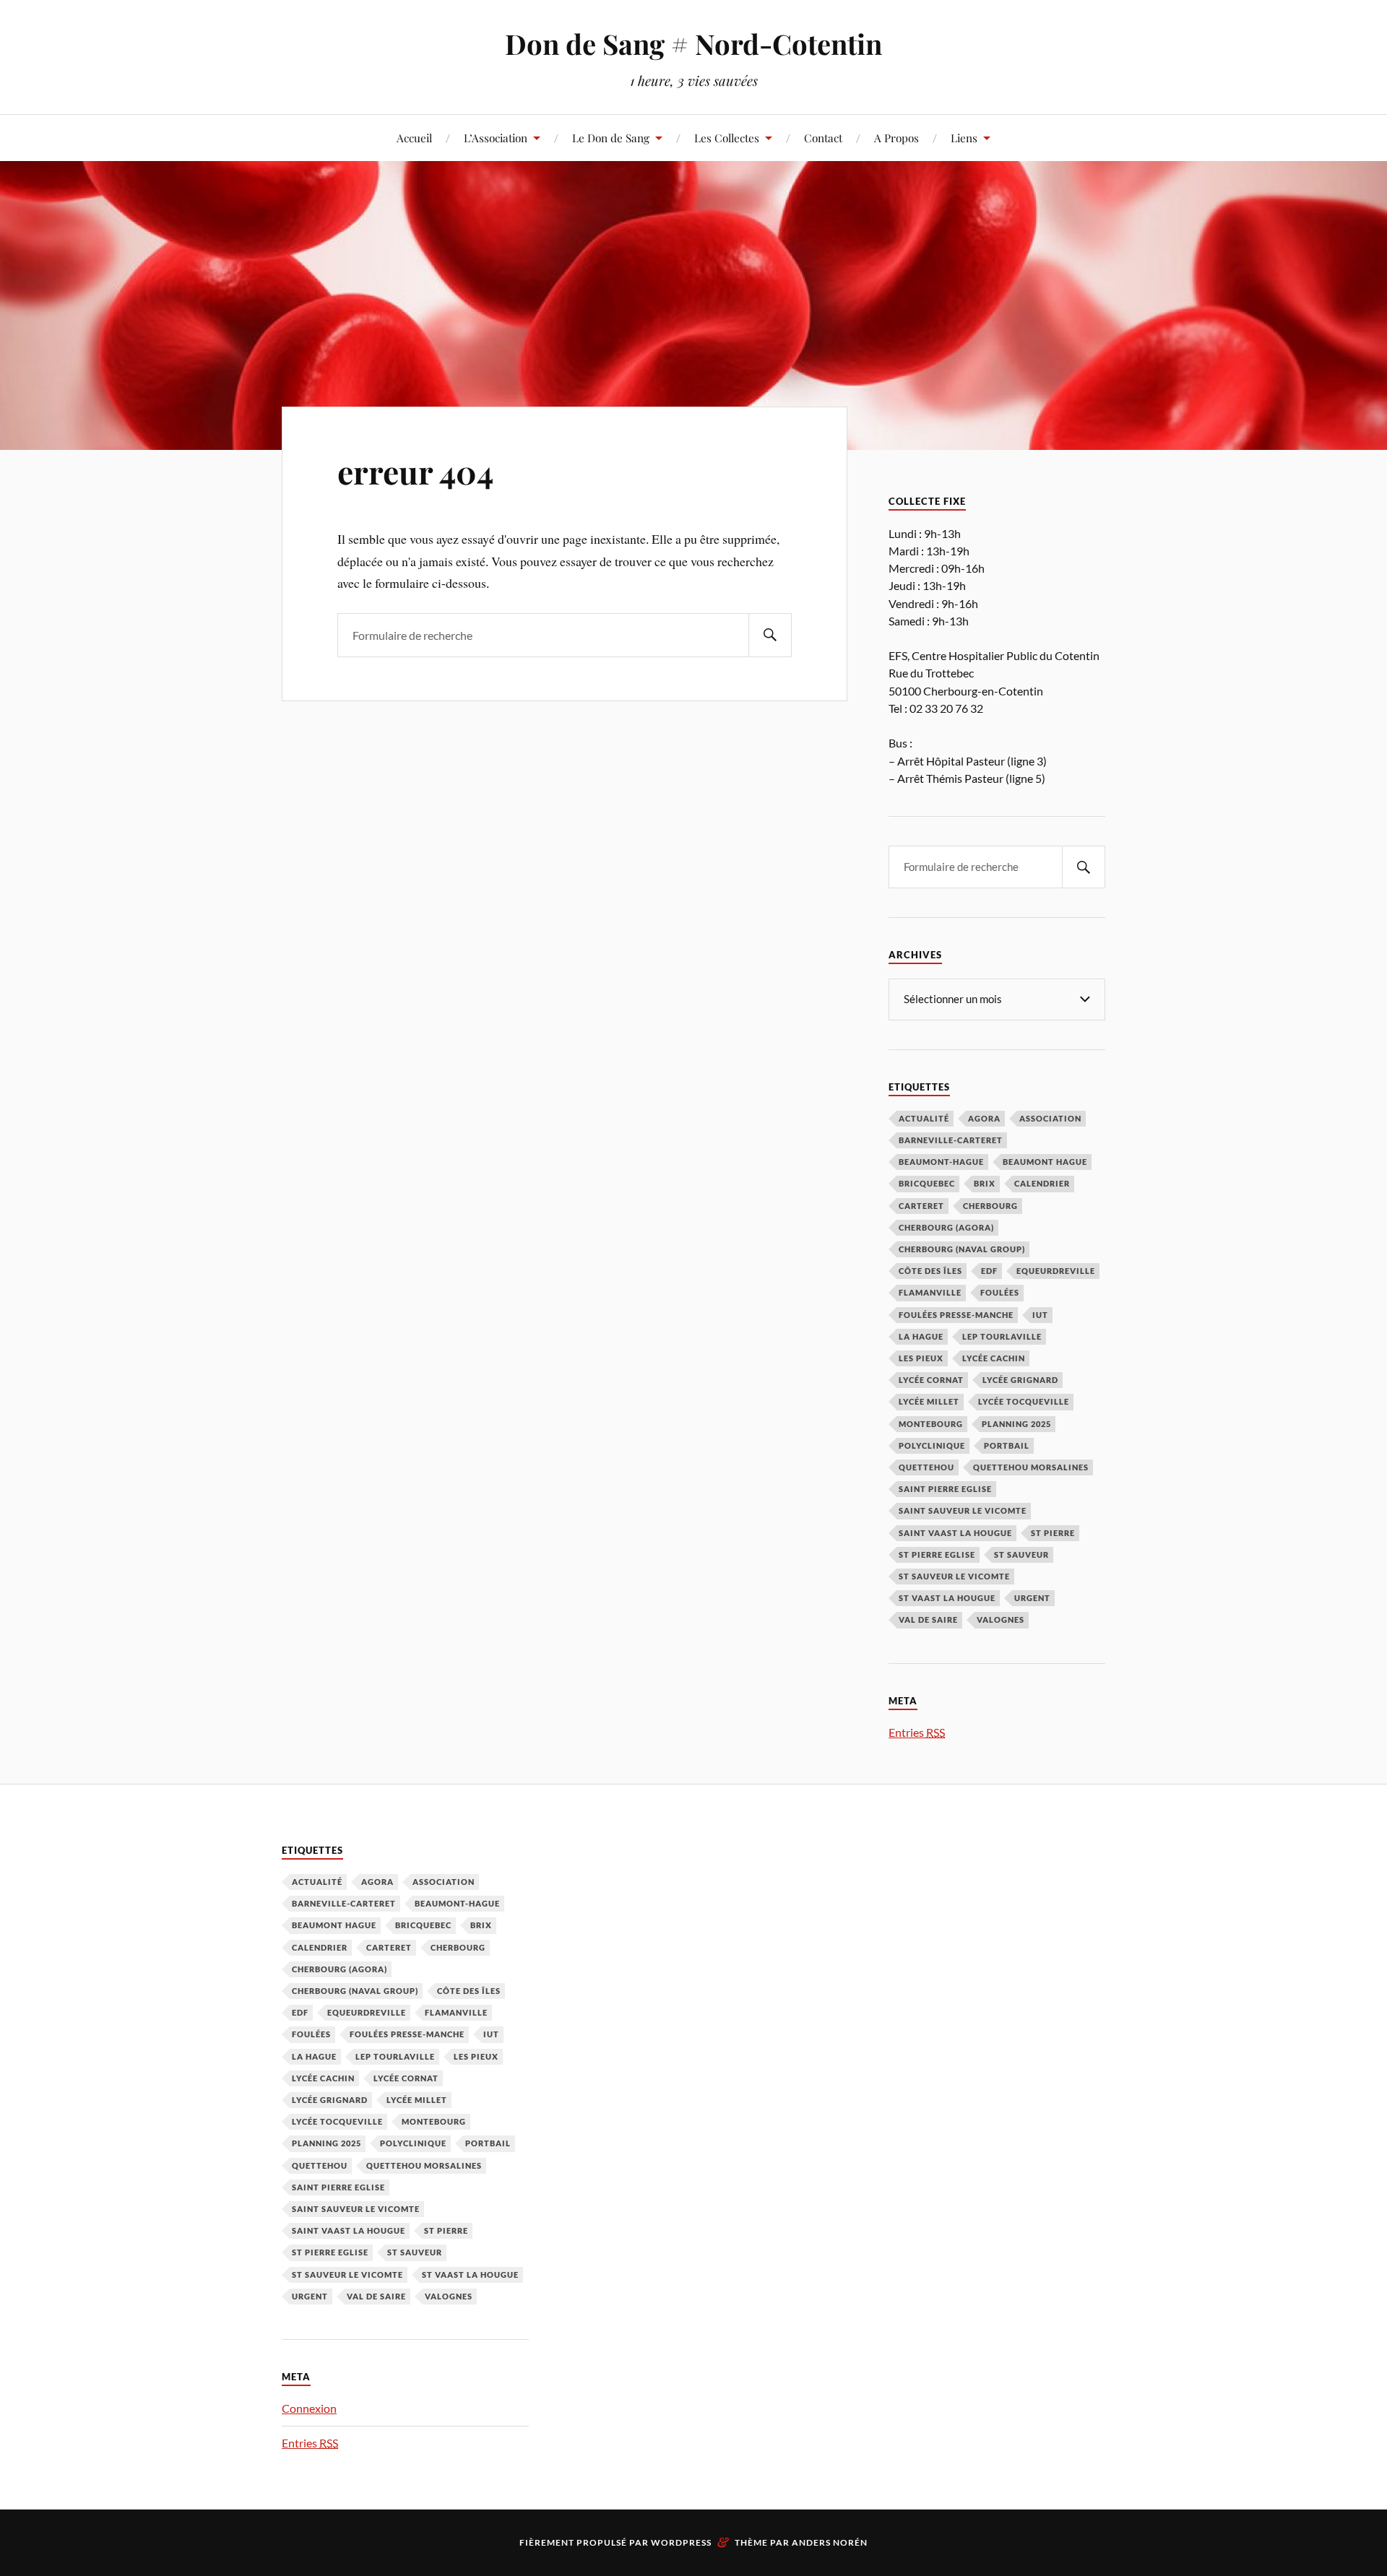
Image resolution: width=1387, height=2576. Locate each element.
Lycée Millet (929, 1401)
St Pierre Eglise (937, 1554)
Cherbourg (990, 1206)
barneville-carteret (951, 1140)
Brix (985, 1183)
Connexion (309, 2408)
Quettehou (926, 1467)
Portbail (1007, 1445)
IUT (1040, 1315)
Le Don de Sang (611, 138)
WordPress (681, 2542)
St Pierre (1053, 1533)
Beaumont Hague (1045, 1162)
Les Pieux (921, 1358)
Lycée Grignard (1020, 1380)
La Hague (921, 1336)
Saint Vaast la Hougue (955, 1533)
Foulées (1000, 1292)
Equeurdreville (1056, 1271)
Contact (823, 138)
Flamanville (930, 1292)
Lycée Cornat (931, 1380)
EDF (989, 1271)
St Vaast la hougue (947, 1598)
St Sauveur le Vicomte (954, 1576)
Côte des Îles (930, 1271)
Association (1050, 1118)
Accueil (414, 138)
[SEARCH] (770, 635)
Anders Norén (830, 2542)
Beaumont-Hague (941, 1162)
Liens (964, 138)
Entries (917, 1732)
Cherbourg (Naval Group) (962, 1249)
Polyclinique (932, 1445)
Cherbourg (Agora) (946, 1227)
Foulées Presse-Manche (956, 1315)
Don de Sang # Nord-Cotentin (693, 44)
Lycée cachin (994, 1358)
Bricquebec (927, 1183)
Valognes (1001, 1619)
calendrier (1042, 1183)
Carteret (921, 1206)
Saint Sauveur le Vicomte (963, 1510)
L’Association (496, 138)
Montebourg (931, 1424)
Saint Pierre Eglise (945, 1489)
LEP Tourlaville (1002, 1336)
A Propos (896, 138)
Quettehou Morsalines (1031, 1467)
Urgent (1032, 1598)
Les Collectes (727, 138)
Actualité (924, 1118)
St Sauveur (1021, 1554)
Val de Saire (928, 1619)
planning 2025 (1016, 1424)
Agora (984, 1118)
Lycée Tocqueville (1024, 1401)
